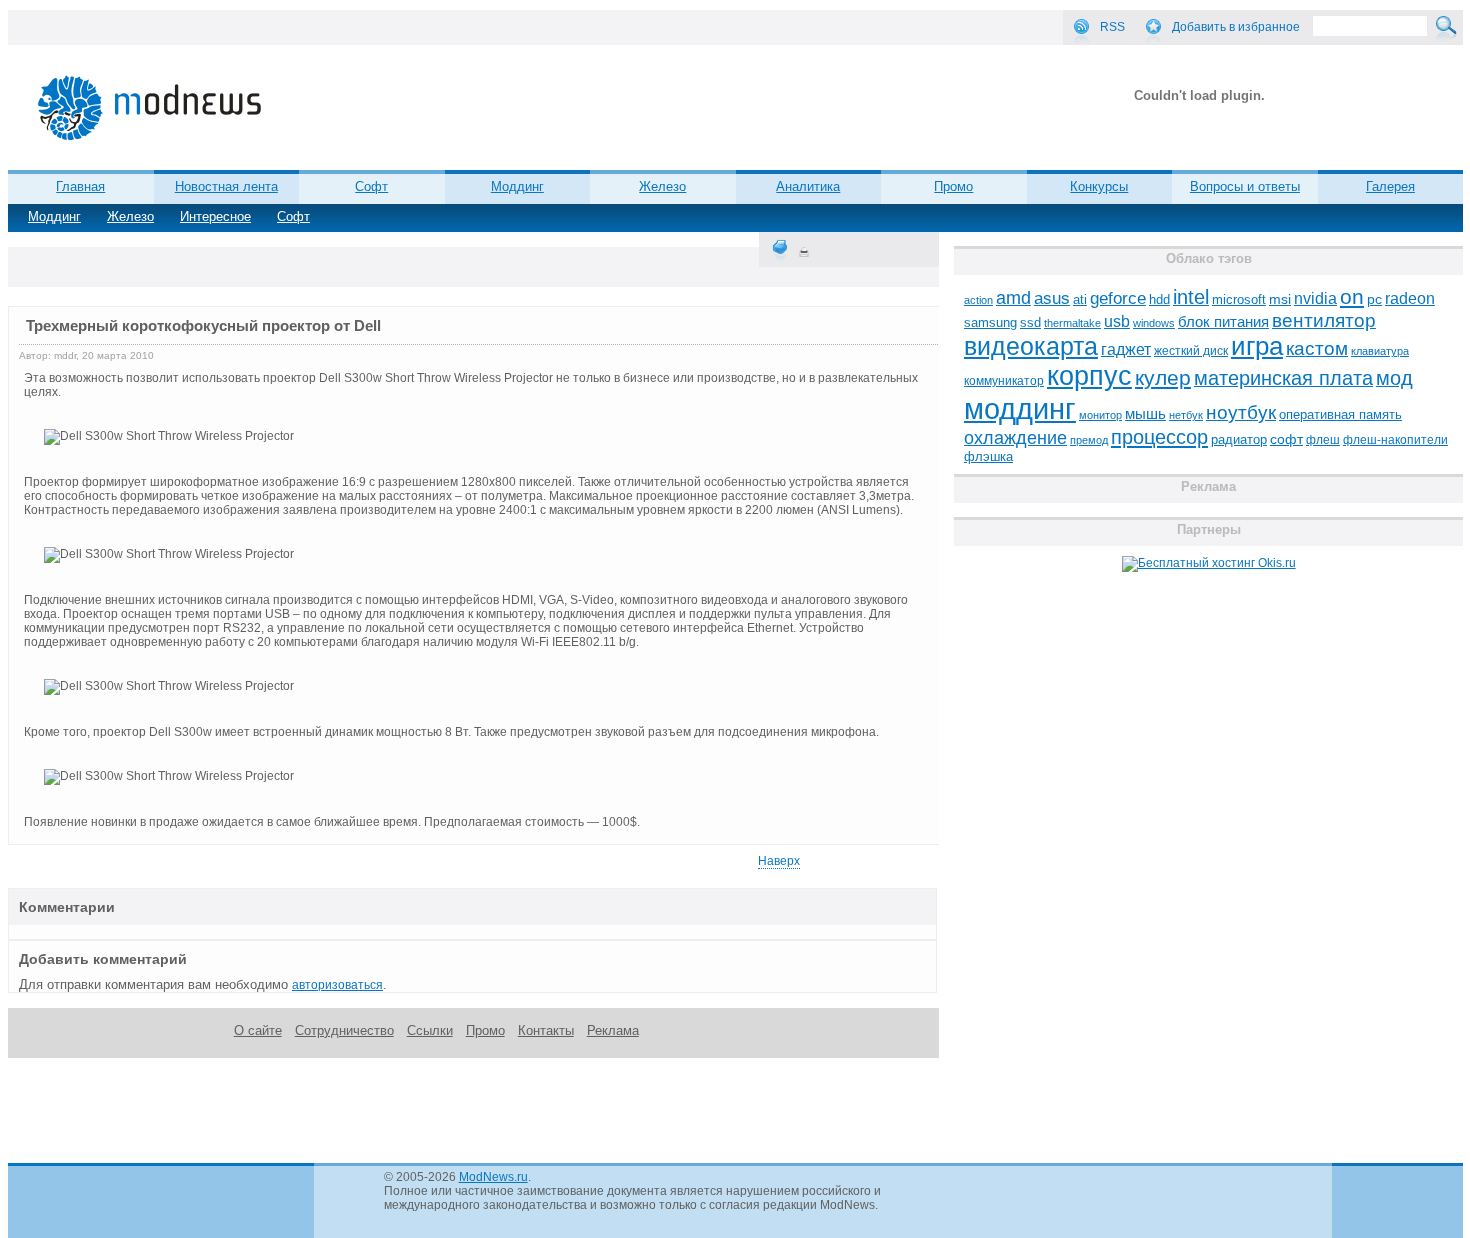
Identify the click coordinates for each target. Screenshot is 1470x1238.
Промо (953, 186)
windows (1154, 323)
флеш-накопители (1395, 440)
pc (1374, 299)
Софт (293, 216)
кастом (1317, 348)
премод (1089, 440)
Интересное (215, 216)
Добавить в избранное (1236, 27)
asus (1052, 298)
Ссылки (430, 1030)
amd (1013, 298)
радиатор (1239, 439)
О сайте (258, 1030)
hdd (1159, 300)
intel (1191, 297)
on (1352, 297)
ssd (1030, 322)
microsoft (1239, 299)
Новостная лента (226, 186)
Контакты (546, 1030)
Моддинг (54, 216)
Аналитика (808, 186)
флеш (1323, 440)
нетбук (1186, 415)
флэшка (988, 456)
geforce (1118, 298)
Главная (80, 186)
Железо (130, 216)
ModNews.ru (493, 1177)
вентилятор (1324, 320)
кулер (1163, 377)
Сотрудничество (344, 1030)
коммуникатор (1004, 381)
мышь (1145, 413)
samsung (990, 323)
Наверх (779, 861)
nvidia (1315, 298)
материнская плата (1283, 378)
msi (1280, 299)
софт (1286, 439)
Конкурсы (1099, 186)
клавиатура (1380, 351)
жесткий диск (1191, 351)
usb (1117, 321)
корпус (1089, 376)
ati (1080, 299)
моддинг (1020, 408)
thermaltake (1072, 323)
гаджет (1126, 349)
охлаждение (1015, 438)
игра (1257, 346)
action (978, 300)
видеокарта (1031, 346)
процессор (1159, 437)
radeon (1410, 298)
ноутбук (1241, 412)
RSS (1112, 27)
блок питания (1223, 322)
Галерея (1390, 186)
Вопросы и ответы (1245, 186)
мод (1394, 378)
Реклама (613, 1030)
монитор (1100, 415)
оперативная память (1340, 415)
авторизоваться (337, 985)
